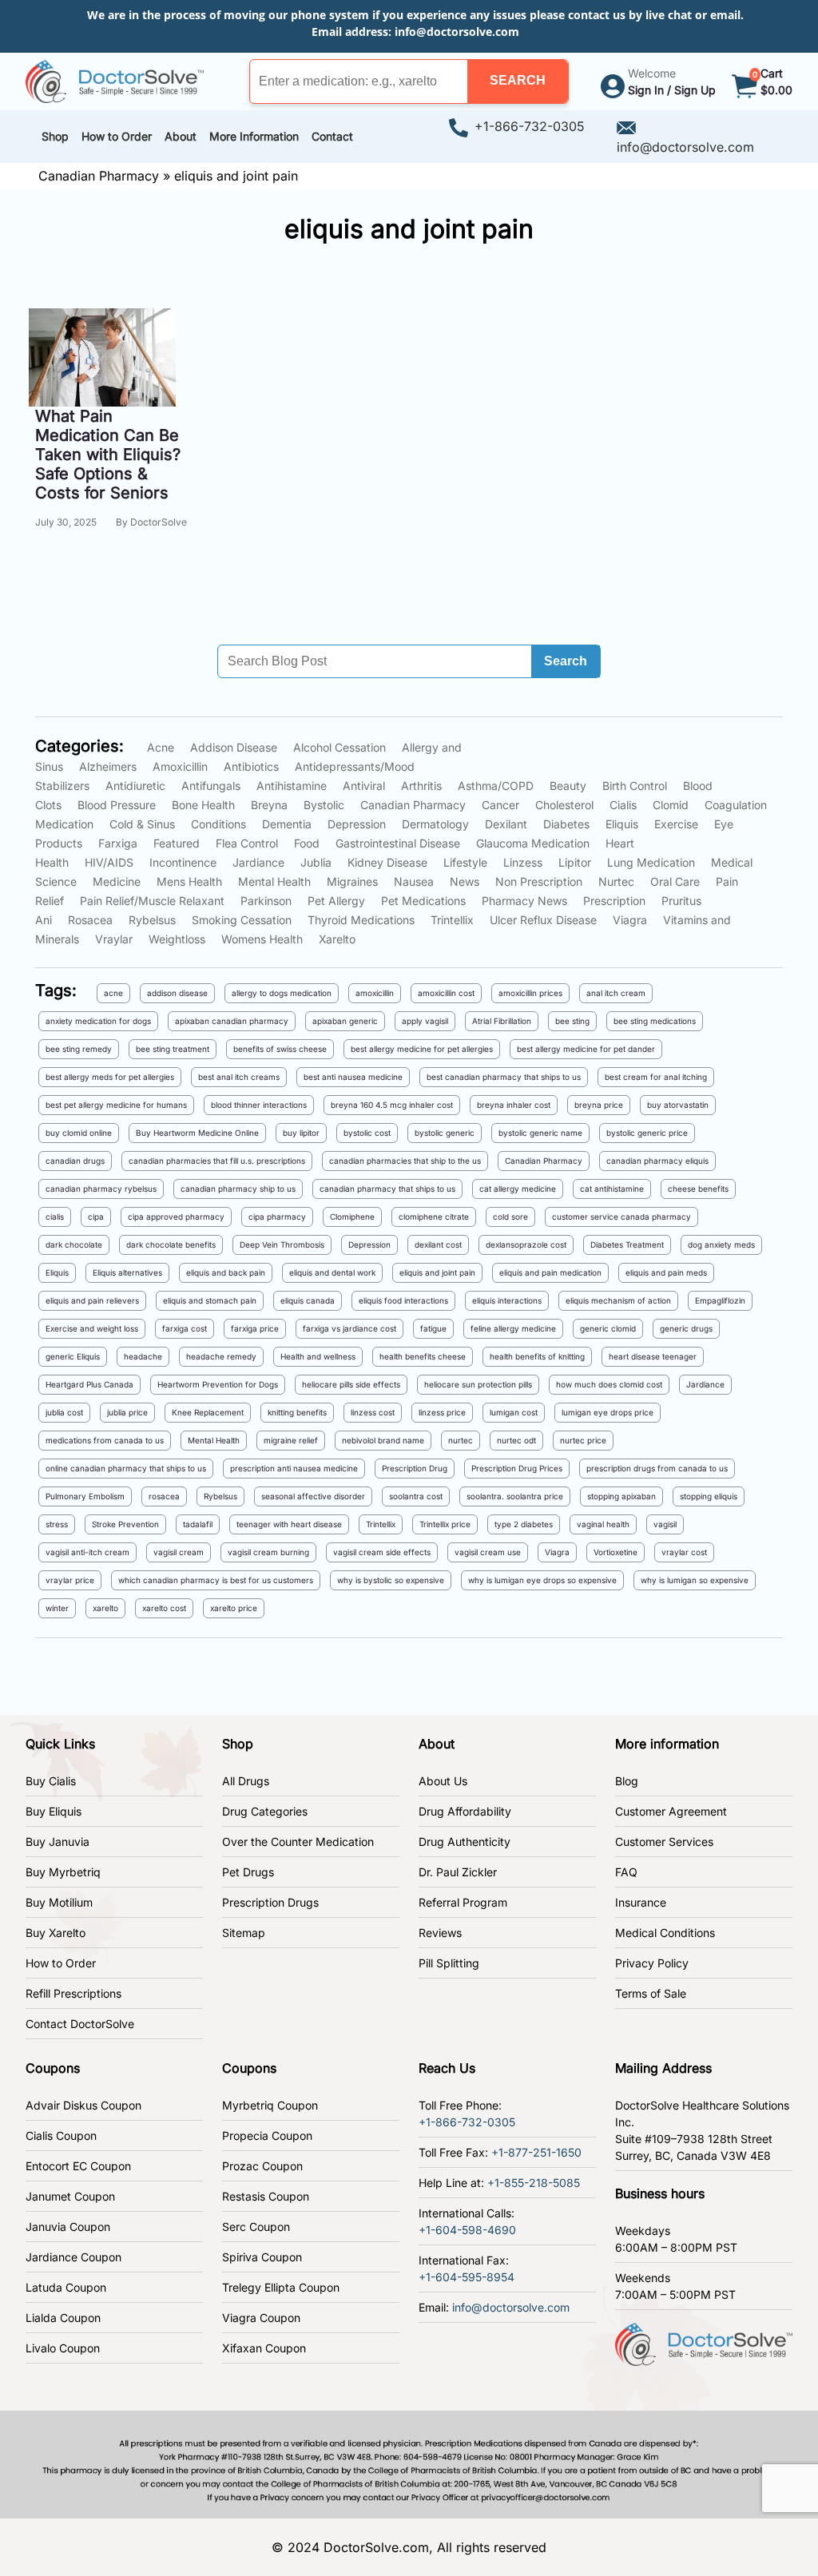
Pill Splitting (449, 1963)
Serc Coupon (256, 2227)
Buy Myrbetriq (63, 1872)
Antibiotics (251, 766)
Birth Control (635, 786)
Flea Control (247, 843)
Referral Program (463, 1902)
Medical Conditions (665, 1933)
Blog (627, 1781)
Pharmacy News (524, 901)
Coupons (53, 2068)
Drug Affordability (465, 1811)
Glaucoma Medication (533, 843)
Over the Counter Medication (298, 1842)
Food (307, 843)
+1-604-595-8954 (467, 2277)
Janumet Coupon (70, 2196)
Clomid (671, 805)
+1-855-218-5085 (534, 2183)
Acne (161, 747)
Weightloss (177, 939)
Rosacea (90, 920)
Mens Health (189, 881)
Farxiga (118, 843)
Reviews (440, 1933)
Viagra (630, 920)
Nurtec (616, 881)
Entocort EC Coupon (78, 2166)
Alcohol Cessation (340, 747)
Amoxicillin (180, 766)
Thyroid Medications (361, 920)
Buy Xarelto (56, 1933)
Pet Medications (423, 901)
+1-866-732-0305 (530, 126)
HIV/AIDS (109, 862)
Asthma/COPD (496, 786)
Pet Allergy (336, 901)
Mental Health (274, 881)
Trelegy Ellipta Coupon (281, 2287)
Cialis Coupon (61, 2135)
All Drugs (246, 1781)
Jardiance (258, 862)
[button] (518, 81)
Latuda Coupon (66, 2287)
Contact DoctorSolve (80, 2024)
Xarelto (337, 939)
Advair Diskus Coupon (83, 2105)
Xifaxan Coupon (264, 2348)
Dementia (287, 824)
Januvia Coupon (68, 2227)
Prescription (614, 901)
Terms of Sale (651, 1993)
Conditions (218, 824)
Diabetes (566, 824)
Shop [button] (55, 136)
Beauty (568, 786)
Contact (332, 136)
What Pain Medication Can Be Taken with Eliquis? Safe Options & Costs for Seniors (108, 454)
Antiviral (364, 786)
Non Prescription (539, 881)
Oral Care (675, 881)
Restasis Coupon (266, 2196)
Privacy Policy (652, 1963)
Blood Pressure (117, 805)
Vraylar (114, 939)
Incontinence (183, 862)
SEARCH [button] (518, 80)
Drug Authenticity (465, 1842)
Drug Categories (265, 1811)
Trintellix (452, 920)
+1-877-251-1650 (536, 2152)
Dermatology (435, 824)
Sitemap (244, 1933)
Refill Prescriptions (73, 1993)
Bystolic (324, 805)
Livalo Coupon (63, 2348)
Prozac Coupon (262, 2166)
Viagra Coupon (261, 2318)
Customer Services (664, 1842)
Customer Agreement (671, 1811)
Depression (357, 824)
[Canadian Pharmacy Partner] (115, 80)
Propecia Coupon (267, 2135)
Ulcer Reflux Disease (543, 920)
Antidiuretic (135, 786)
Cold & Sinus (142, 824)
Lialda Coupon (63, 2318)
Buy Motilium (59, 1902)
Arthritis (421, 786)
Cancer (500, 805)
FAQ (626, 1872)
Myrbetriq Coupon (270, 2105)
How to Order (61, 1963)
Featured (177, 843)
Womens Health (262, 939)
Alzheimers (108, 766)
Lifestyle (465, 862)
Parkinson (266, 901)
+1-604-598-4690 (467, 2230)
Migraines (352, 881)
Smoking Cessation (242, 920)
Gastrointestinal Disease (398, 843)
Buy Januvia (58, 1842)
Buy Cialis (51, 1781)
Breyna (269, 805)
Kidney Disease (387, 862)
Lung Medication (651, 862)
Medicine (117, 881)
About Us (443, 1781)
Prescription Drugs (270, 1902)
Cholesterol (564, 805)
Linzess (523, 862)
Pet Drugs (248, 1872)
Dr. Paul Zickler (458, 1872)
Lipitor (575, 862)
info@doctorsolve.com (457, 32)
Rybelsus (152, 920)
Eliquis (622, 824)
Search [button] (566, 661)
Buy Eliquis (54, 1811)
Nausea (414, 881)
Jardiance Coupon (73, 2257)
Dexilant (506, 824)
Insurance (641, 1902)
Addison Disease (234, 747)
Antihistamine (292, 786)
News (465, 881)
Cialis (623, 805)
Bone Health (203, 805)
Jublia (316, 862)
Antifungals (211, 786)
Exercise (676, 824)
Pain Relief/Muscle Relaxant (152, 901)
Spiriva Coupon (262, 2257)
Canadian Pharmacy (99, 176)
